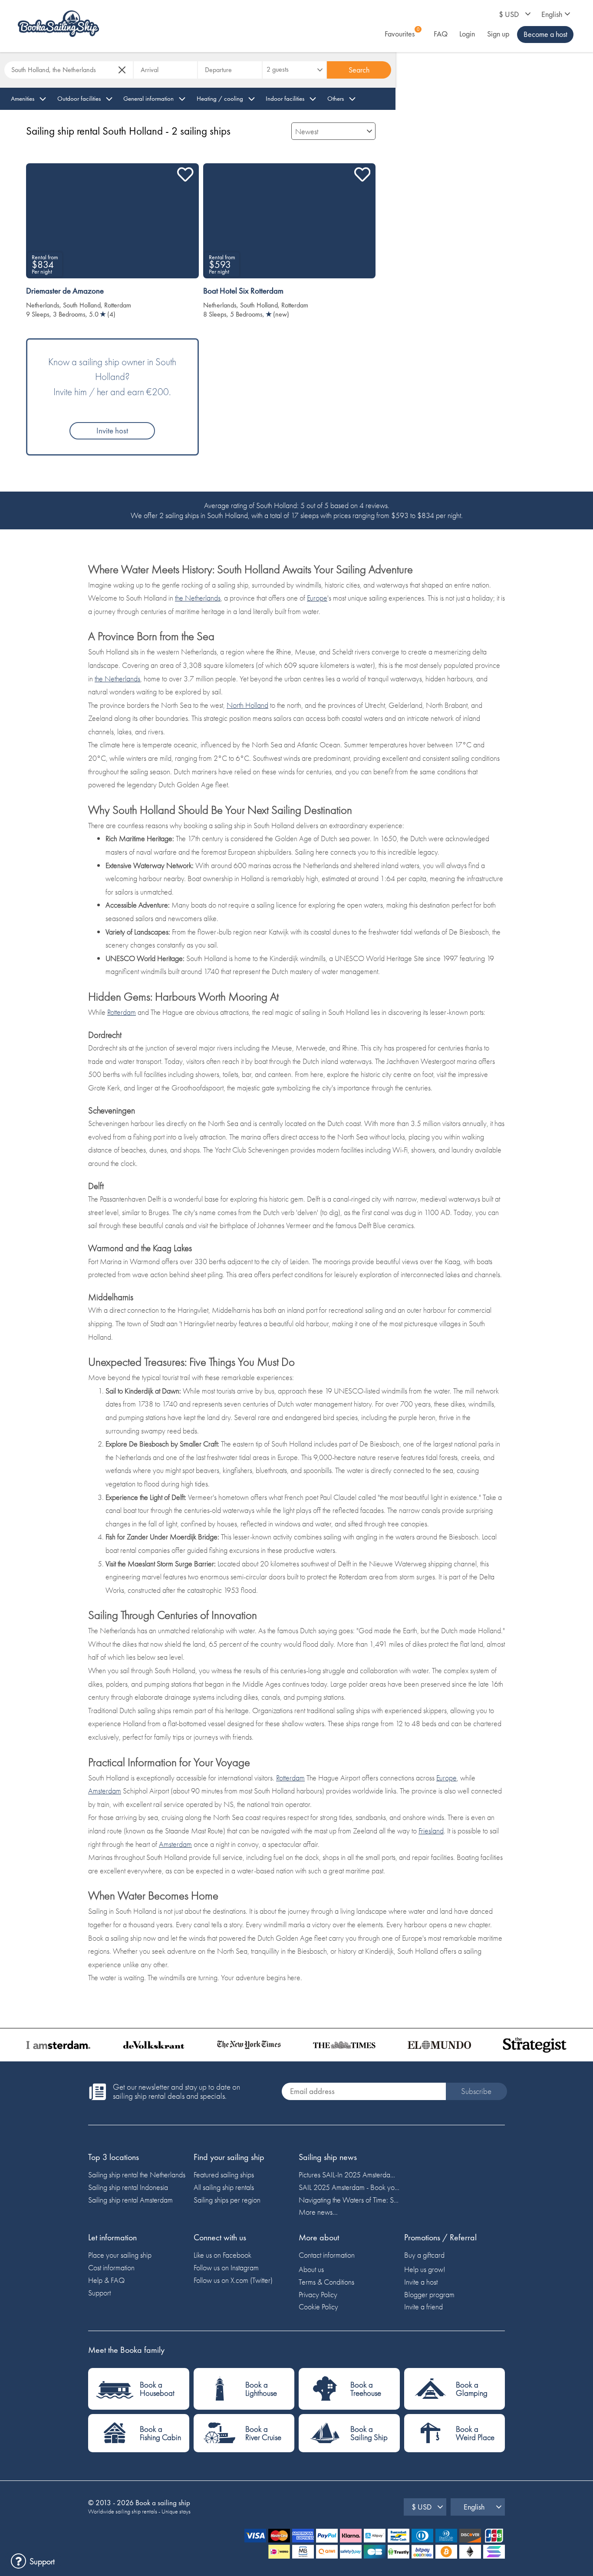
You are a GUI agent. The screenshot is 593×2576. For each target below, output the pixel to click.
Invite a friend (423, 2307)
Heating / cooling (220, 99)
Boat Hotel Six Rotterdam (243, 291)
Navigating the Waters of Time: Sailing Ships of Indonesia (349, 2200)
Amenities (23, 99)
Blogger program (429, 2294)
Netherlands (43, 305)
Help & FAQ (106, 2280)
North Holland (247, 705)
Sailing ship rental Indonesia (128, 2187)
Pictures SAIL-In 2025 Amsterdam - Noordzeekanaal (349, 2175)
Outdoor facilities (79, 99)
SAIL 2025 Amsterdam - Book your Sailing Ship (349, 2187)
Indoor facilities (285, 99)
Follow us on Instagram (226, 2267)
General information (148, 99)
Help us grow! (425, 2269)
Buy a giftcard (424, 2255)
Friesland (431, 1831)
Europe (317, 598)
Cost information (111, 2267)
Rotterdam (118, 305)
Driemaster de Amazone (65, 291)
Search (359, 70)
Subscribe (476, 2091)
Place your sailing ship (120, 2255)
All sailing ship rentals (224, 2187)
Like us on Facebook (222, 2255)
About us (311, 2269)
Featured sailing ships (224, 2175)
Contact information (327, 2255)
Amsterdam (105, 1791)
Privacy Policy (318, 2294)
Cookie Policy (318, 2307)
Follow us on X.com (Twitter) (233, 2280)
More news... (318, 2212)
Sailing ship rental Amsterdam (130, 2200)
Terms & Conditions (326, 2282)
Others (336, 99)
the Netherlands (198, 598)
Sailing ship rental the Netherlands (137, 2175)
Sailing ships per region (227, 2200)
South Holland (82, 305)
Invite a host (421, 2282)
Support (99, 2293)
